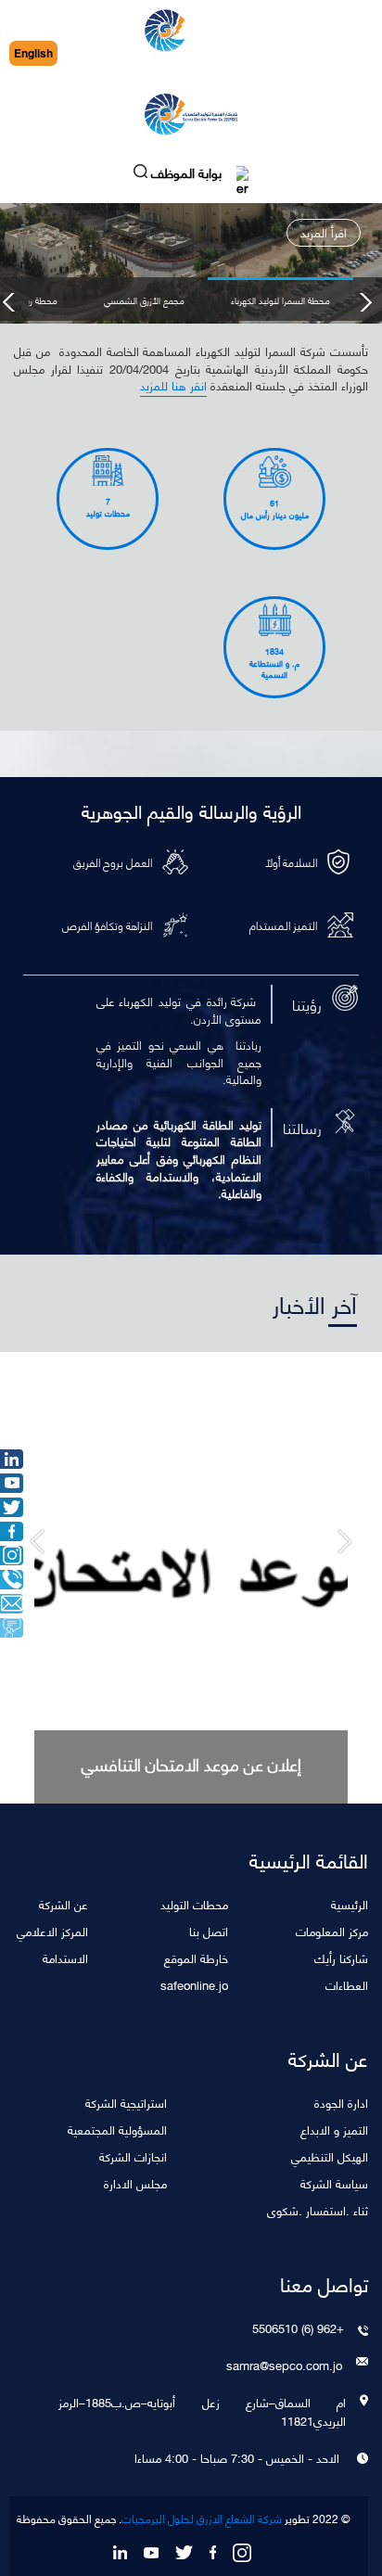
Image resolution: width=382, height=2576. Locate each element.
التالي (38, 1542)
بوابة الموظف (188, 175)
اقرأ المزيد (324, 232)
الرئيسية (350, 1903)
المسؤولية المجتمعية (117, 2129)
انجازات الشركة (133, 2155)
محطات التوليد (194, 1903)
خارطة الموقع (196, 1957)
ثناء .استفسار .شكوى (318, 2209)
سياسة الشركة (334, 2182)
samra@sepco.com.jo (284, 2365)
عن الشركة (64, 1903)
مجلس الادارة (135, 2182)
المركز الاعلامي (52, 1930)
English (33, 53)
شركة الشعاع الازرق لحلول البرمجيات (202, 2519)
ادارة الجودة (341, 2102)
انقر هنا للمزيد (173, 386)
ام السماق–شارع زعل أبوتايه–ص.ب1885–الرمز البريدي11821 (202, 2411)
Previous (10, 302)
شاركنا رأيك (341, 1957)
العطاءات (347, 1984)
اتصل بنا (209, 1930)
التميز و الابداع (334, 2129)
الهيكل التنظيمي (330, 2155)
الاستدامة (65, 1957)
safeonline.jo (194, 1984)
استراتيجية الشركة (126, 2102)
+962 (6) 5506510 (298, 2327)
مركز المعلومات (332, 1930)
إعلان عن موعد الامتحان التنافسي (191, 1764)
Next (365, 302)
